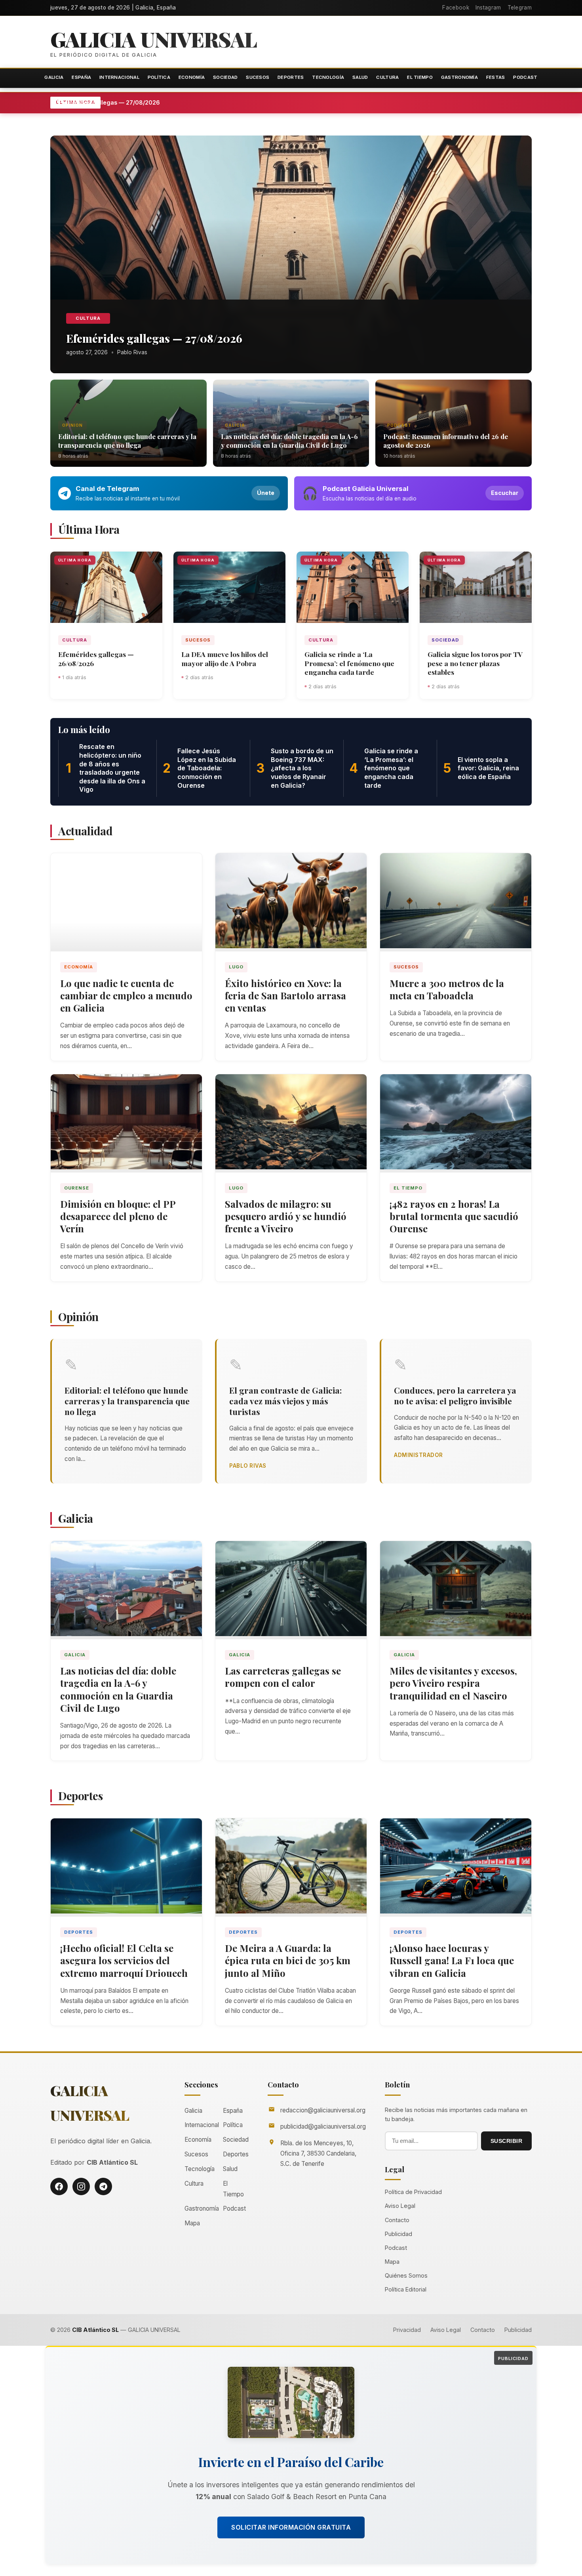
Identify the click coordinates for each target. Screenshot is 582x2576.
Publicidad (398, 2234)
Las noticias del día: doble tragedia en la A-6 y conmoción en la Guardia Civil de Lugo (289, 441)
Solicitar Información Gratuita (291, 2527)
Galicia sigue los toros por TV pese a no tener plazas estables (475, 663)
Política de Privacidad (413, 2192)
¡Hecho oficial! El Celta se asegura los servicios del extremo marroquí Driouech (124, 1960)
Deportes (291, 77)
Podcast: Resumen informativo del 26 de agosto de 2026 (446, 441)
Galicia (54, 77)
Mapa (192, 2223)
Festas (496, 77)
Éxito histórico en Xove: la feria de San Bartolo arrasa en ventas (285, 995)
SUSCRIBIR (507, 2141)
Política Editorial (406, 2289)
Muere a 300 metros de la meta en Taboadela (447, 989)
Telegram (520, 8)
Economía (192, 77)
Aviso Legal (400, 2206)
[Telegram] (103, 2186)
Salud (360, 77)
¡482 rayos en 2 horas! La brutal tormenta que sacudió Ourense (454, 1216)
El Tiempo (420, 77)
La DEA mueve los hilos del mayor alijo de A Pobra (225, 659)
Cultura (387, 77)
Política (159, 77)
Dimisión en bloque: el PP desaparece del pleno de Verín (118, 1216)
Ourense (77, 1188)
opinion (72, 425)
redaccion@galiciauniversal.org (323, 2110)
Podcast (525, 77)
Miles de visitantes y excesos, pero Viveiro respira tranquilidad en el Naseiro (453, 1683)
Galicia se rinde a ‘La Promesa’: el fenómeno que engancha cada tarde (349, 663)
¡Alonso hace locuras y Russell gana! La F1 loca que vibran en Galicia (452, 1960)
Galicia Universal (154, 39)
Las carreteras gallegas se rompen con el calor (283, 1677)
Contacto (397, 2220)
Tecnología (328, 77)
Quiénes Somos (406, 2275)
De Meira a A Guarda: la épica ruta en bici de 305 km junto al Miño (288, 1960)
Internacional (119, 77)
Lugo (236, 967)
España (81, 77)
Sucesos (258, 77)
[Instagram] (81, 2186)
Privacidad (407, 2330)
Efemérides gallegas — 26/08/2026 (96, 659)
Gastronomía (459, 77)
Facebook (456, 8)
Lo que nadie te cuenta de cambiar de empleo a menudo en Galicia (126, 995)
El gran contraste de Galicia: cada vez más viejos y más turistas (285, 1401)
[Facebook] (59, 2186)
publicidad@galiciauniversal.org (323, 2126)
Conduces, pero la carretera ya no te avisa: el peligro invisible (455, 1395)
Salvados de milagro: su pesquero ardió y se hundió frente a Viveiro (286, 1216)
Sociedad (225, 77)
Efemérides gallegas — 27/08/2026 (148, 102)
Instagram (488, 8)
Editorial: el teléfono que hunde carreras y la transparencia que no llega (127, 441)
